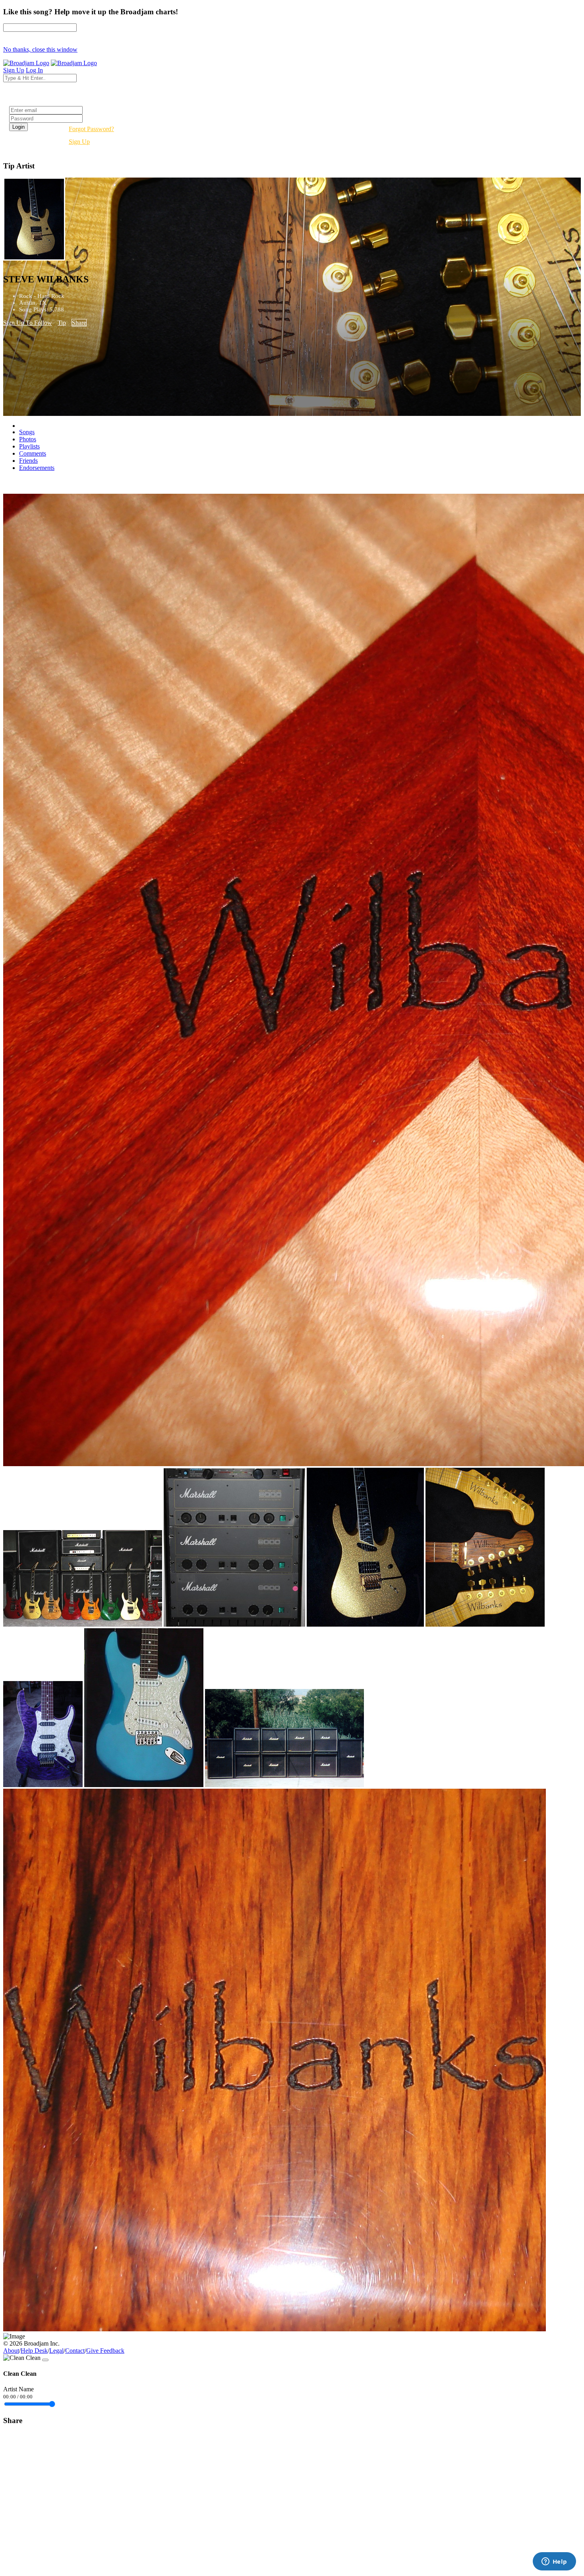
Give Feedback (105, 2351)
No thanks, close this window (40, 49)
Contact (75, 2351)
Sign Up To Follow (28, 323)
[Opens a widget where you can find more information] (554, 2562)
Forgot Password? (91, 129)
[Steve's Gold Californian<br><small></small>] (365, 1624)
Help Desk (34, 2351)
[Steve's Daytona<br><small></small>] (144, 1785)
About (11, 2351)
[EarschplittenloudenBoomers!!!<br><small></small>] (83, 1624)
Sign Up (79, 142)
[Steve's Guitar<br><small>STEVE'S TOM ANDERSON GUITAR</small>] (43, 1785)
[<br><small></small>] (275, 2329)
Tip (62, 323)
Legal (56, 2351)
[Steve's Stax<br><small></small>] (284, 1785)
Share (79, 323)
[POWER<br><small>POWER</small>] (234, 1624)
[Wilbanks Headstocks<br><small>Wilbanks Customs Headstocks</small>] (485, 1624)
